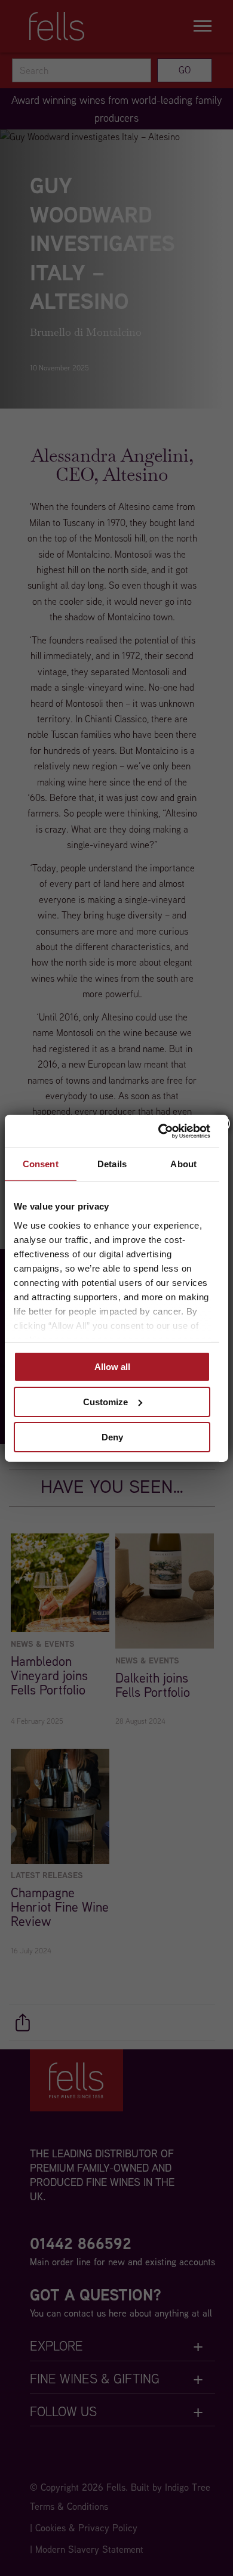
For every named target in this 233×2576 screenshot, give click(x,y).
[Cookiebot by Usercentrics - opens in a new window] (160, 1131)
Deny (112, 1437)
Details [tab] (112, 1164)
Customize (105, 1402)
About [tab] (183, 1164)
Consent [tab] (41, 1164)
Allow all (112, 1367)
